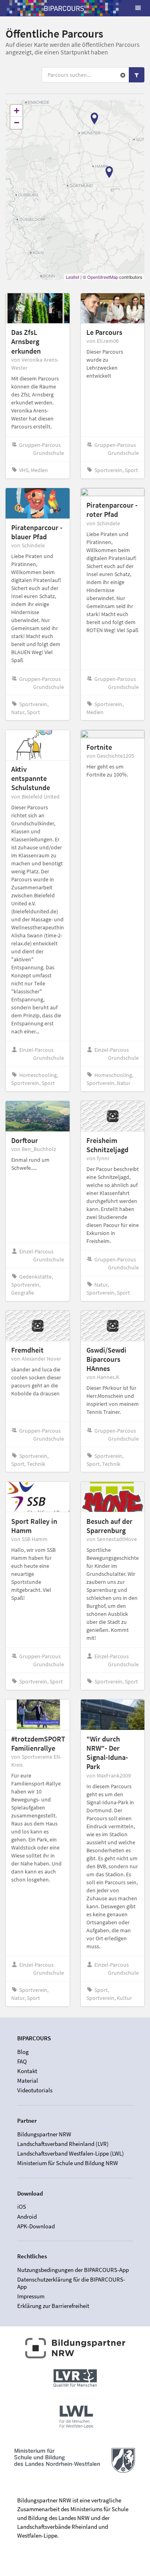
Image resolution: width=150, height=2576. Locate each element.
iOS (22, 2207)
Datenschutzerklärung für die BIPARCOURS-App (71, 2283)
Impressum (31, 2296)
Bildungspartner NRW (44, 2134)
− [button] (17, 123)
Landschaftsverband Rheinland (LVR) (63, 2144)
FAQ (22, 2061)
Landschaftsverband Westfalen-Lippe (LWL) (71, 2153)
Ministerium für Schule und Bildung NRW (68, 2163)
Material (28, 2081)
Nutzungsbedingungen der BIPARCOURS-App (73, 2270)
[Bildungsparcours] (64, 8)
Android (27, 2217)
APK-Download (36, 2226)
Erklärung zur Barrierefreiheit (53, 2306)
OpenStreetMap (103, 277)
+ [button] (17, 111)
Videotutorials (35, 2090)
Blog (23, 2052)
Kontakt (27, 2071)
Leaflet (73, 277)
